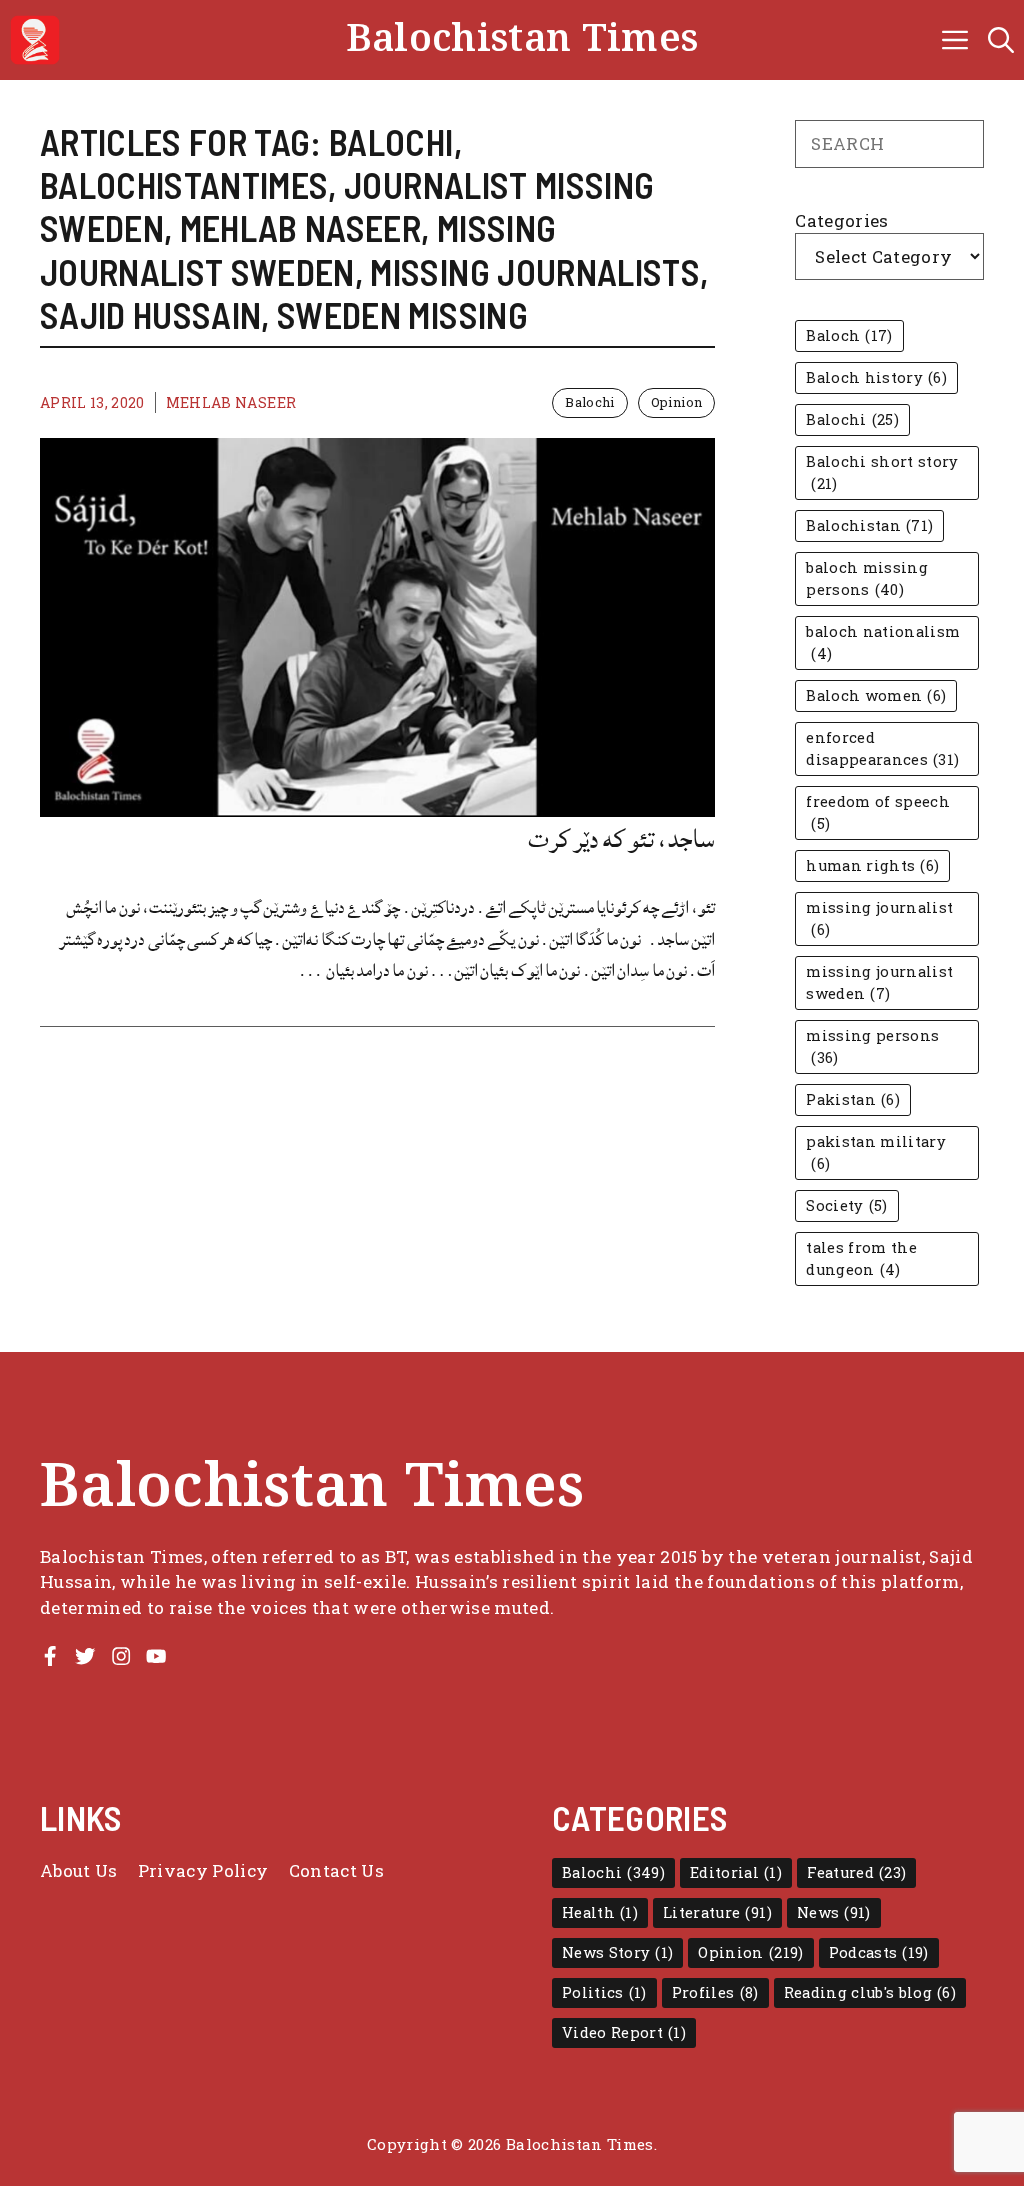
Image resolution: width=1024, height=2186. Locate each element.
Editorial (736, 1872)
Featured (856, 1872)
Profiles (715, 1992)
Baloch (849, 335)
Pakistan (853, 1099)
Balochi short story (882, 472)
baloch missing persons (867, 578)
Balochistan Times (522, 39)
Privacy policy (203, 1870)
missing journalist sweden (879, 982)
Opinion (676, 402)
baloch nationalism (883, 642)
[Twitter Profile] (85, 1656)
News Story (617, 1952)
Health (600, 1912)
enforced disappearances (882, 748)
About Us (79, 1870)
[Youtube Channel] (156, 1656)
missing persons (872, 1046)
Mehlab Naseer (231, 402)
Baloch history (876, 377)
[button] (1001, 40)
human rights (872, 865)
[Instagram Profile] (121, 1656)
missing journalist (879, 918)
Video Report (624, 2032)
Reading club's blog (870, 1992)
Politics (604, 1992)
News (834, 1912)
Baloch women (876, 695)
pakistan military (876, 1152)
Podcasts (879, 1952)
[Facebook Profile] (50, 1656)
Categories (841, 220)
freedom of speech (878, 812)
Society (846, 1205)
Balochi (589, 402)
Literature (717, 1912)
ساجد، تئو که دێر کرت (621, 839)
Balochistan (869, 525)
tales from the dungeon (861, 1258)
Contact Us (336, 1870)
